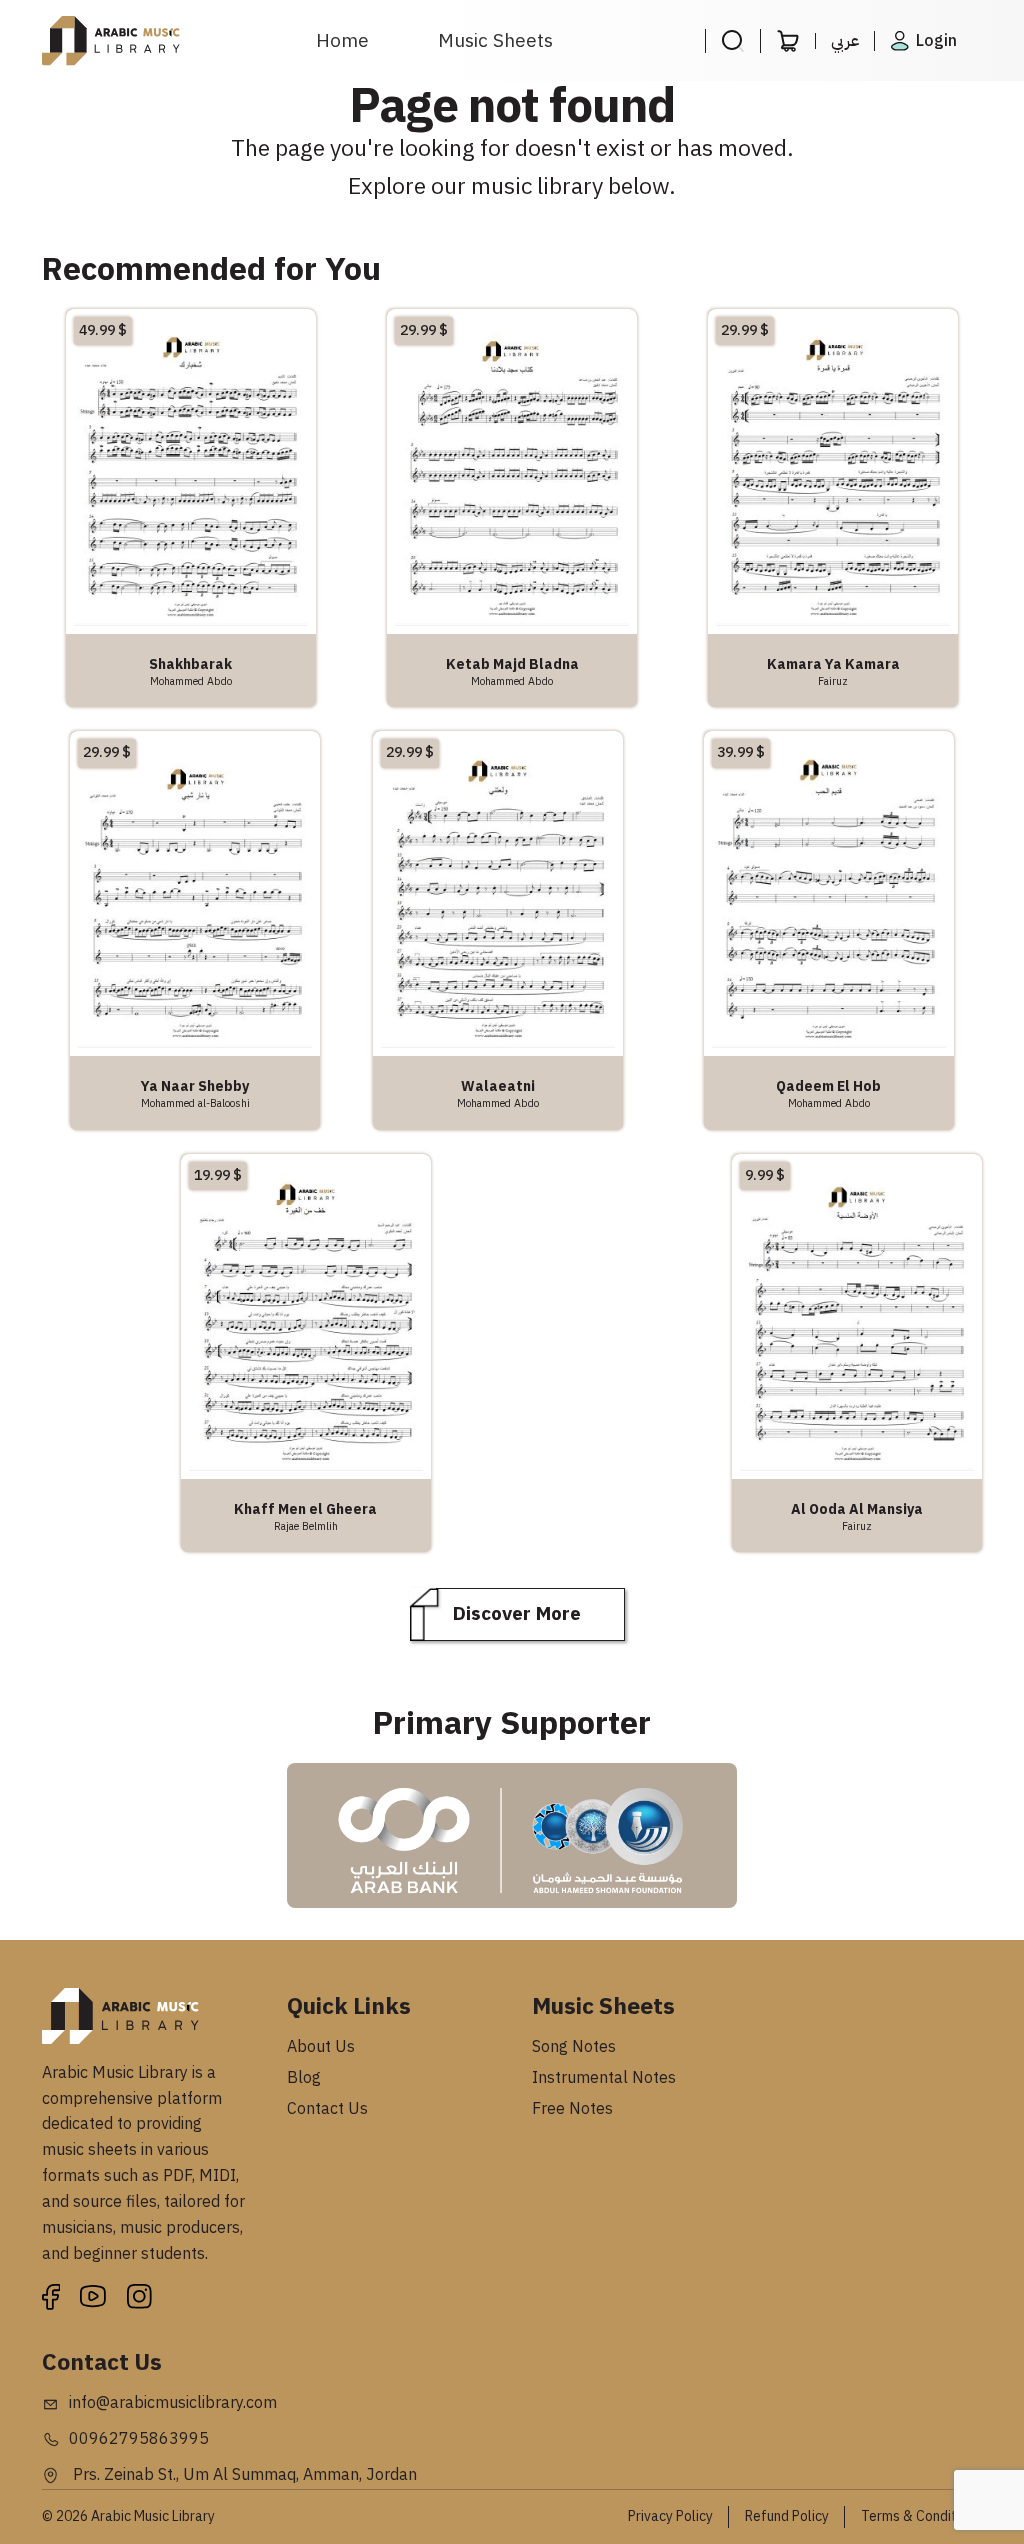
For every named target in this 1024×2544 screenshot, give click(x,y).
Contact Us (327, 2109)
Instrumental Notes (604, 2078)
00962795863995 (139, 2439)
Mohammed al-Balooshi (195, 1103)
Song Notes (574, 2047)
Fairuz (833, 681)
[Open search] (732, 41)
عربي (845, 41)
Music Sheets (495, 40)
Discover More (517, 1613)
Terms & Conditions (921, 2516)
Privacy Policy (670, 2516)
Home (342, 40)
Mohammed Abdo (191, 681)
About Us (321, 2047)
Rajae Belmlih (306, 1526)
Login (936, 41)
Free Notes (572, 2109)
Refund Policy (787, 2516)
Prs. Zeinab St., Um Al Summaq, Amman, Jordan (243, 2475)
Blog (304, 2078)
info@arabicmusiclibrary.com (173, 2403)
